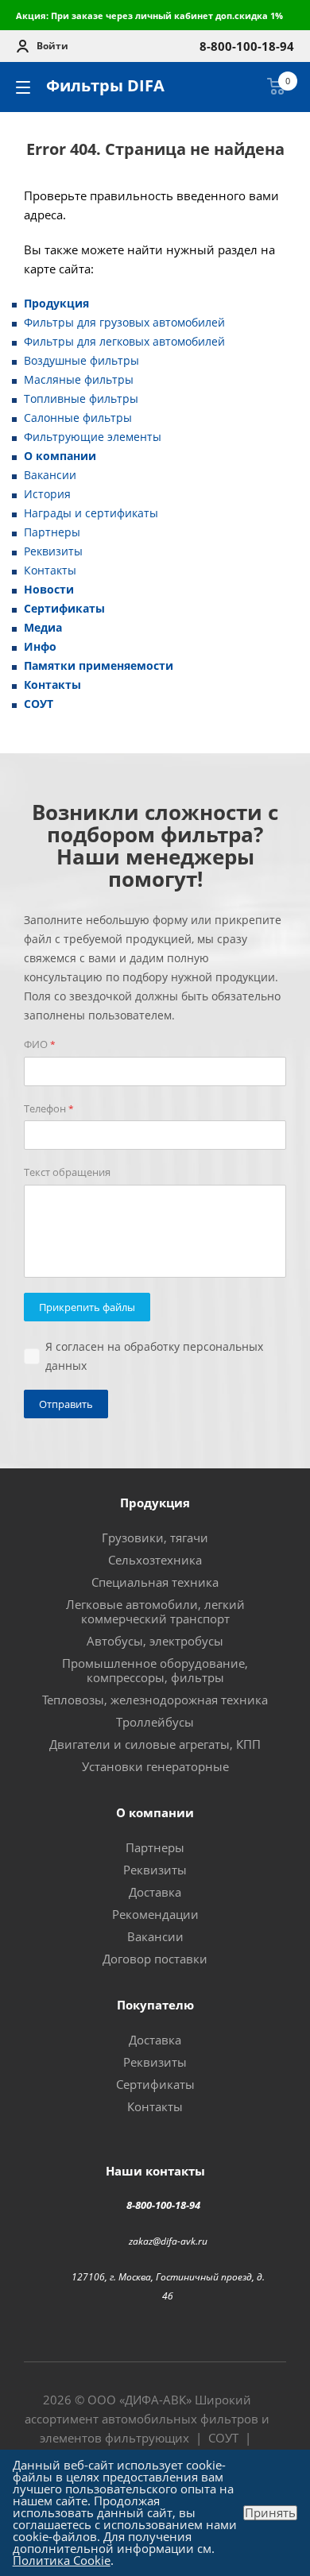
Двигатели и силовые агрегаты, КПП (155, 1744)
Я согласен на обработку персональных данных (154, 1356)
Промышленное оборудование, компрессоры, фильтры (155, 1670)
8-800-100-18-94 (163, 2205)
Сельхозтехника (155, 1560)
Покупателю (155, 2005)
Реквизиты (53, 551)
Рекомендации (155, 1914)
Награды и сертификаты (91, 513)
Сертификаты (64, 608)
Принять (270, 2513)
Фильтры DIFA (105, 85)
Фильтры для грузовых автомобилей (124, 322)
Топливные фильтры (81, 398)
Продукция (56, 303)
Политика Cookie (62, 2560)
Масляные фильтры (79, 379)
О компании (60, 456)
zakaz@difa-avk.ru (168, 2240)
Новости (49, 589)
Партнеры (52, 532)
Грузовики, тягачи (155, 1537)
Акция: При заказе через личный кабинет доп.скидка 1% (149, 15)
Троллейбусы (155, 1722)
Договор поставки (155, 1959)
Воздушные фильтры (81, 360)
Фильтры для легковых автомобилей (124, 341)
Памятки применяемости (99, 665)
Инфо (40, 646)
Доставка (155, 1892)
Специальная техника (155, 1582)
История (47, 494)
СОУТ (39, 704)
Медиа (43, 627)
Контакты (50, 570)
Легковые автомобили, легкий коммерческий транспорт (155, 1611)
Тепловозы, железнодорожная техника (155, 1700)
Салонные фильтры (78, 418)
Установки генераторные (155, 1766)
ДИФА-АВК (155, 2400)
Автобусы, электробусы (155, 1641)
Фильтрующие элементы (93, 437)
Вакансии (50, 475)
